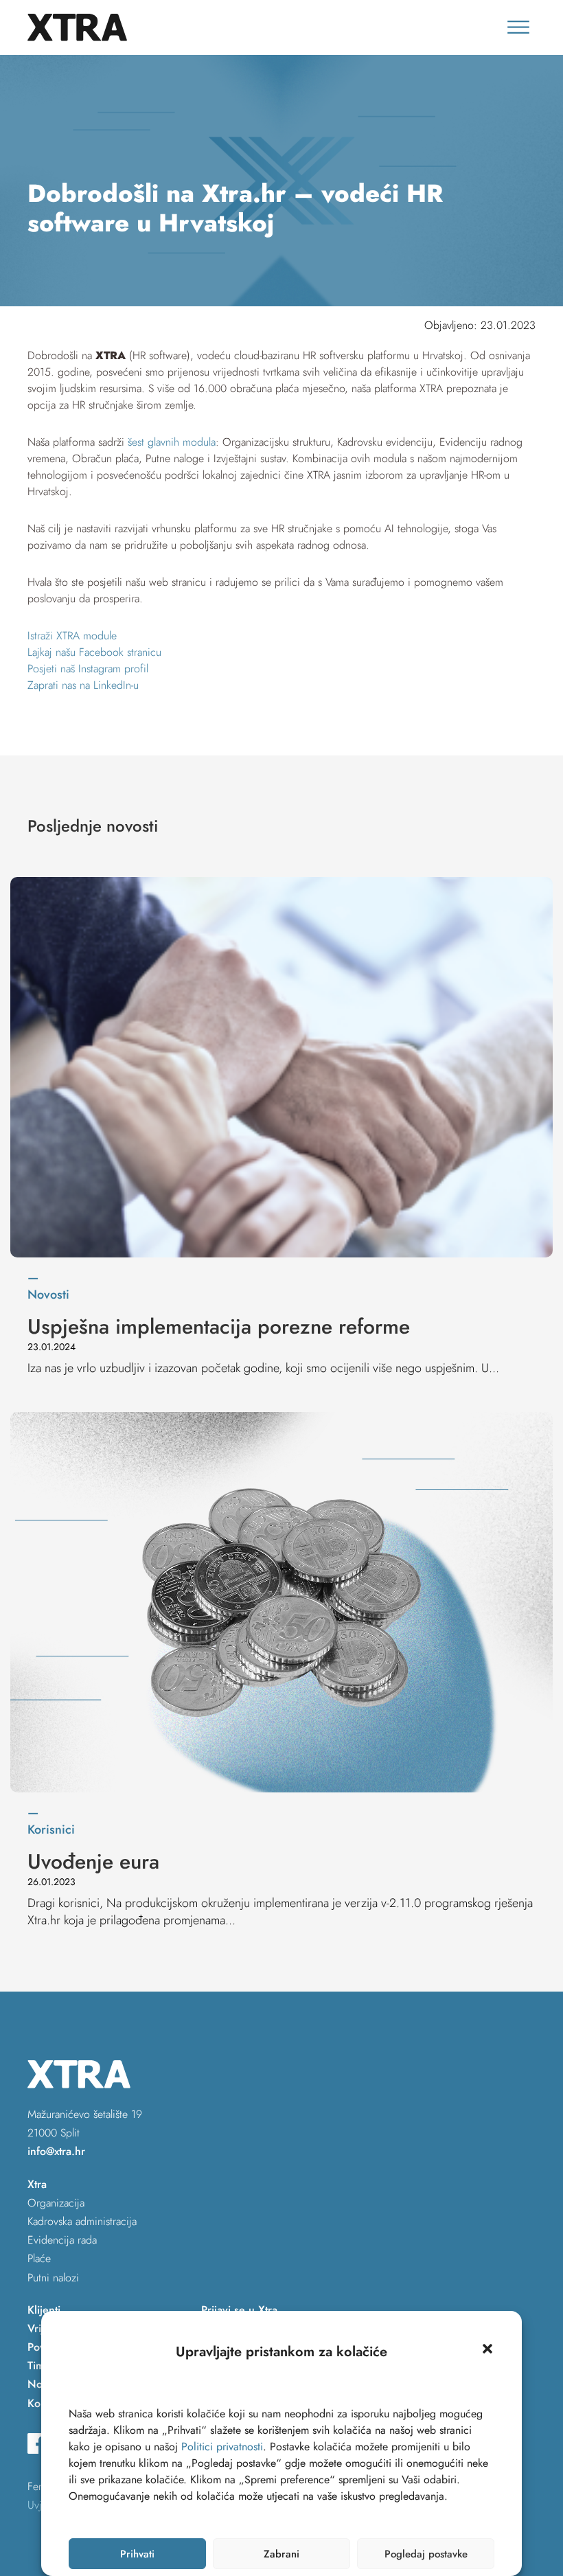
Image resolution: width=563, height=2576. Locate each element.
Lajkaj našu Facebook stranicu (94, 652)
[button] (487, 2349)
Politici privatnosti (222, 2447)
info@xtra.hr (56, 2151)
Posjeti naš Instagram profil (88, 669)
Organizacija (56, 2203)
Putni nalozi (53, 2278)
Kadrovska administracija (82, 2221)
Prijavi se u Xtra (239, 2310)
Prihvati (137, 2554)
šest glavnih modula (172, 442)
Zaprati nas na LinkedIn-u (83, 685)
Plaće (39, 2258)
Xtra (37, 2184)
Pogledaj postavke (426, 2554)
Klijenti (44, 2310)
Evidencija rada (62, 2240)
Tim (36, 2366)
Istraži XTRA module (72, 636)
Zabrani (281, 2554)
